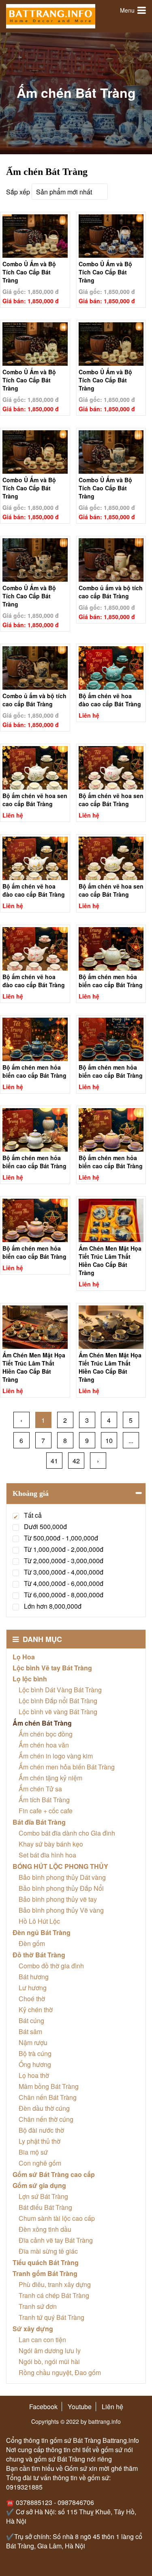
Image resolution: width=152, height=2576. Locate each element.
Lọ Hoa (24, 1657)
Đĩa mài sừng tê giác (48, 2251)
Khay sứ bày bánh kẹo (51, 1844)
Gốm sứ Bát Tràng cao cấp (54, 2174)
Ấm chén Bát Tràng (42, 1723)
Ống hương (35, 2064)
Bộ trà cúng (35, 2053)
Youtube (80, 2407)
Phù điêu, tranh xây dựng (55, 2284)
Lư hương (33, 1988)
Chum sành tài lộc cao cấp (57, 2218)
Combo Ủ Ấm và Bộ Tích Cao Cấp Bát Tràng (29, 267)
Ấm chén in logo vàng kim (56, 1756)
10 (109, 1440)
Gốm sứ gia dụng (39, 2185)
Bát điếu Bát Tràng (45, 2207)
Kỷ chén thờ (36, 2010)
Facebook (43, 2407)
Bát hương (34, 1977)
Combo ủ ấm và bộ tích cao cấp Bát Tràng (111, 591)
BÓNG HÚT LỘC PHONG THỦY (60, 1866)
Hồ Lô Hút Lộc (39, 1921)
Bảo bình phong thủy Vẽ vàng (61, 1910)
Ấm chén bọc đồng (46, 1734)
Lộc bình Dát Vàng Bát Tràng (60, 1690)
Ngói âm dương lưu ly (50, 2351)
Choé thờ (32, 1999)
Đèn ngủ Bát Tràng (42, 1932)
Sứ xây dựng (33, 2329)
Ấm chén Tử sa (40, 1789)
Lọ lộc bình (30, 1679)
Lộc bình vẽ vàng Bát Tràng (58, 1712)
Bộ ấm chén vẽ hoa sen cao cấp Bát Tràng (35, 798)
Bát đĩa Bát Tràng (39, 1822)
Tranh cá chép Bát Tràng (54, 2295)
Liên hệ (112, 2407)
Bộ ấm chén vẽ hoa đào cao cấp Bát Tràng (110, 699)
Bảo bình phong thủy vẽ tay (58, 1899)
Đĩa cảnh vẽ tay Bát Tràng (56, 2240)
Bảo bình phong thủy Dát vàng (62, 1877)
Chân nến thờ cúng (46, 2119)
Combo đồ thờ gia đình (51, 1966)
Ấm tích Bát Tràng (44, 1800)
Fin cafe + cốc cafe (46, 1811)
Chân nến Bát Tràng (48, 2097)
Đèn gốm (32, 1943)
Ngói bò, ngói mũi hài (49, 2361)
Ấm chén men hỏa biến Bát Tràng (67, 1767)
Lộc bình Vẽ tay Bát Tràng (52, 1668)
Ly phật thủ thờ (40, 2141)
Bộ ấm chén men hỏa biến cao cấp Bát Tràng (111, 979)
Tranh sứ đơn (38, 2306)
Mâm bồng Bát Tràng (49, 2086)
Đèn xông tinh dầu (45, 2229)
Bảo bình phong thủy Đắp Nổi (61, 1888)
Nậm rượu (33, 2042)
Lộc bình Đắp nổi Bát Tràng (58, 1701)
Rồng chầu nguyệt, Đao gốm (60, 2372)
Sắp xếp (18, 192)
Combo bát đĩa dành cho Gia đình (67, 1833)
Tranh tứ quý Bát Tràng (51, 2317)
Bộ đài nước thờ (41, 2130)
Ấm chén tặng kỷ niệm (50, 1778)
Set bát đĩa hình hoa (47, 1855)
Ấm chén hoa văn (44, 1745)
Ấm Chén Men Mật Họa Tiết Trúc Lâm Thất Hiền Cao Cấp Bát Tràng (110, 1251)
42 (76, 1461)
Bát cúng (31, 2020)
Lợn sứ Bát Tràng (43, 2196)
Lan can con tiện (42, 2340)
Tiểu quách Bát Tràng (46, 2262)
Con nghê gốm (40, 2163)
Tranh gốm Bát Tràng (45, 2273)
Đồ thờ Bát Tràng (39, 1955)
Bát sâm (30, 2031)
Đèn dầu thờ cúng (44, 2108)
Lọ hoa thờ (34, 2075)
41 (54, 1461)
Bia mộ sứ (33, 2152)
